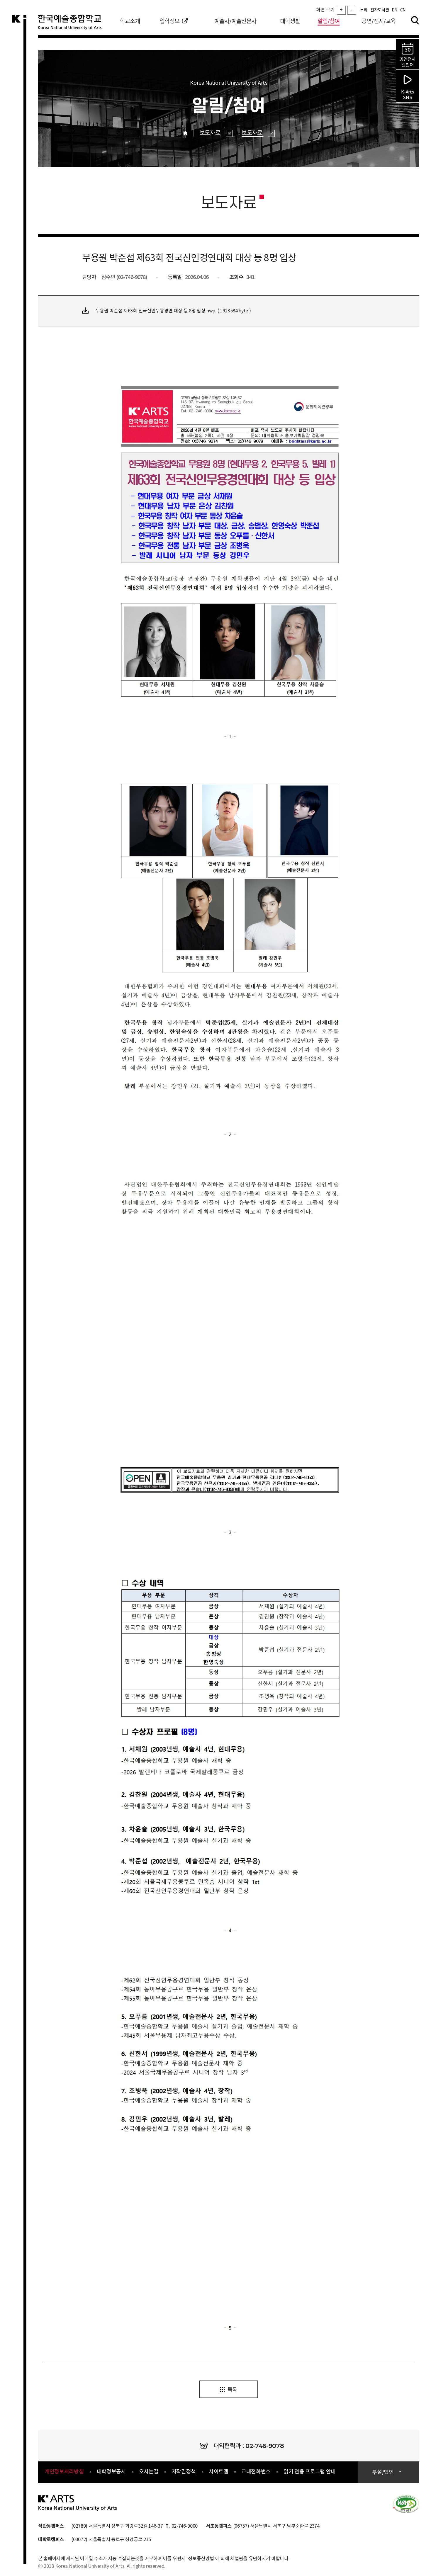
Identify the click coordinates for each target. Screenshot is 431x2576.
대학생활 (290, 22)
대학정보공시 (111, 2472)
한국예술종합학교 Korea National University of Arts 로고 (73, 25)
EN (394, 10)
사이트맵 (219, 2472)
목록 (232, 2390)
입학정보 (169, 22)
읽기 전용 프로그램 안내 (310, 2472)
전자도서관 (380, 10)
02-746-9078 (265, 2446)
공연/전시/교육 (379, 22)
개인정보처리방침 (64, 2472)
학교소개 (130, 22)
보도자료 (211, 133)
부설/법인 (383, 2472)
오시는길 (149, 2472)
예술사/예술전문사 (235, 22)
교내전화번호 (256, 2472)
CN (403, 10)
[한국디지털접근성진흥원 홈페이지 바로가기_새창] (406, 2504)
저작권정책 (184, 2472)
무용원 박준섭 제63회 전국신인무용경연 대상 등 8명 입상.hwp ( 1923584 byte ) (173, 311)
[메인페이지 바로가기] (78, 2503)
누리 (364, 10)
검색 (415, 20)
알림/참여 (329, 22)
